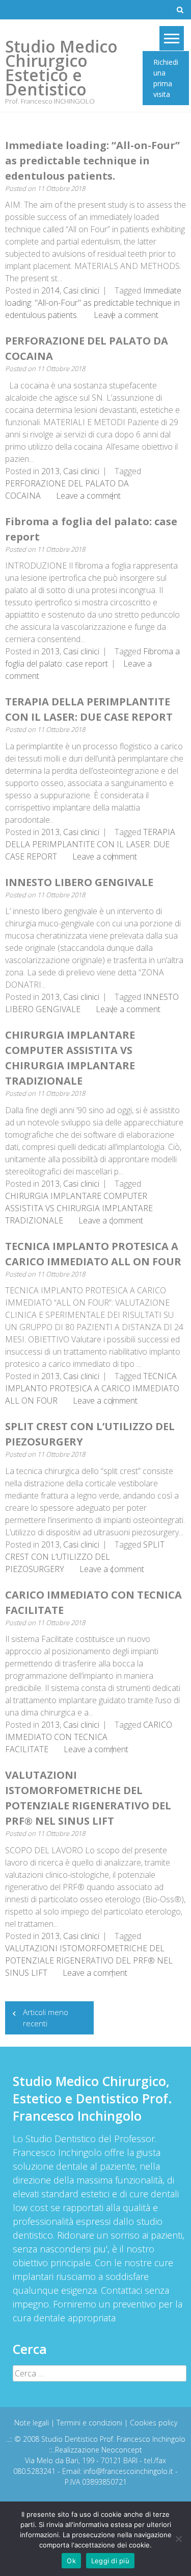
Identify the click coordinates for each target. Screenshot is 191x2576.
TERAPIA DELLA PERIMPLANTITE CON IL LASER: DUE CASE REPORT (90, 844)
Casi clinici (81, 290)
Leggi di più (110, 2561)
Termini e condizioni (90, 2423)
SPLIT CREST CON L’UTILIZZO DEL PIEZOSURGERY (85, 1557)
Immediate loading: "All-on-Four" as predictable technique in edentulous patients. (93, 303)
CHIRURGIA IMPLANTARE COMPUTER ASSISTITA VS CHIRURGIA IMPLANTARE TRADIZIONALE (79, 1208)
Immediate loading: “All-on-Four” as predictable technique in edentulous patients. (92, 161)
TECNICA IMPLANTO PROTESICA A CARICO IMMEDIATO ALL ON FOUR (92, 1388)
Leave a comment (126, 315)
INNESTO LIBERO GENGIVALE (79, 882)
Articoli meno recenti (46, 2018)
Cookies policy (154, 2423)
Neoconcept (122, 2450)
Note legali (33, 2423)
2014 (50, 290)
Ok (71, 2561)
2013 (50, 471)
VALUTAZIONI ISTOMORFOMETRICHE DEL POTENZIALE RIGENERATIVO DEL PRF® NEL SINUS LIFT (89, 1960)
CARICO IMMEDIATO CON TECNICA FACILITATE (89, 1737)
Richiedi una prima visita (166, 78)
